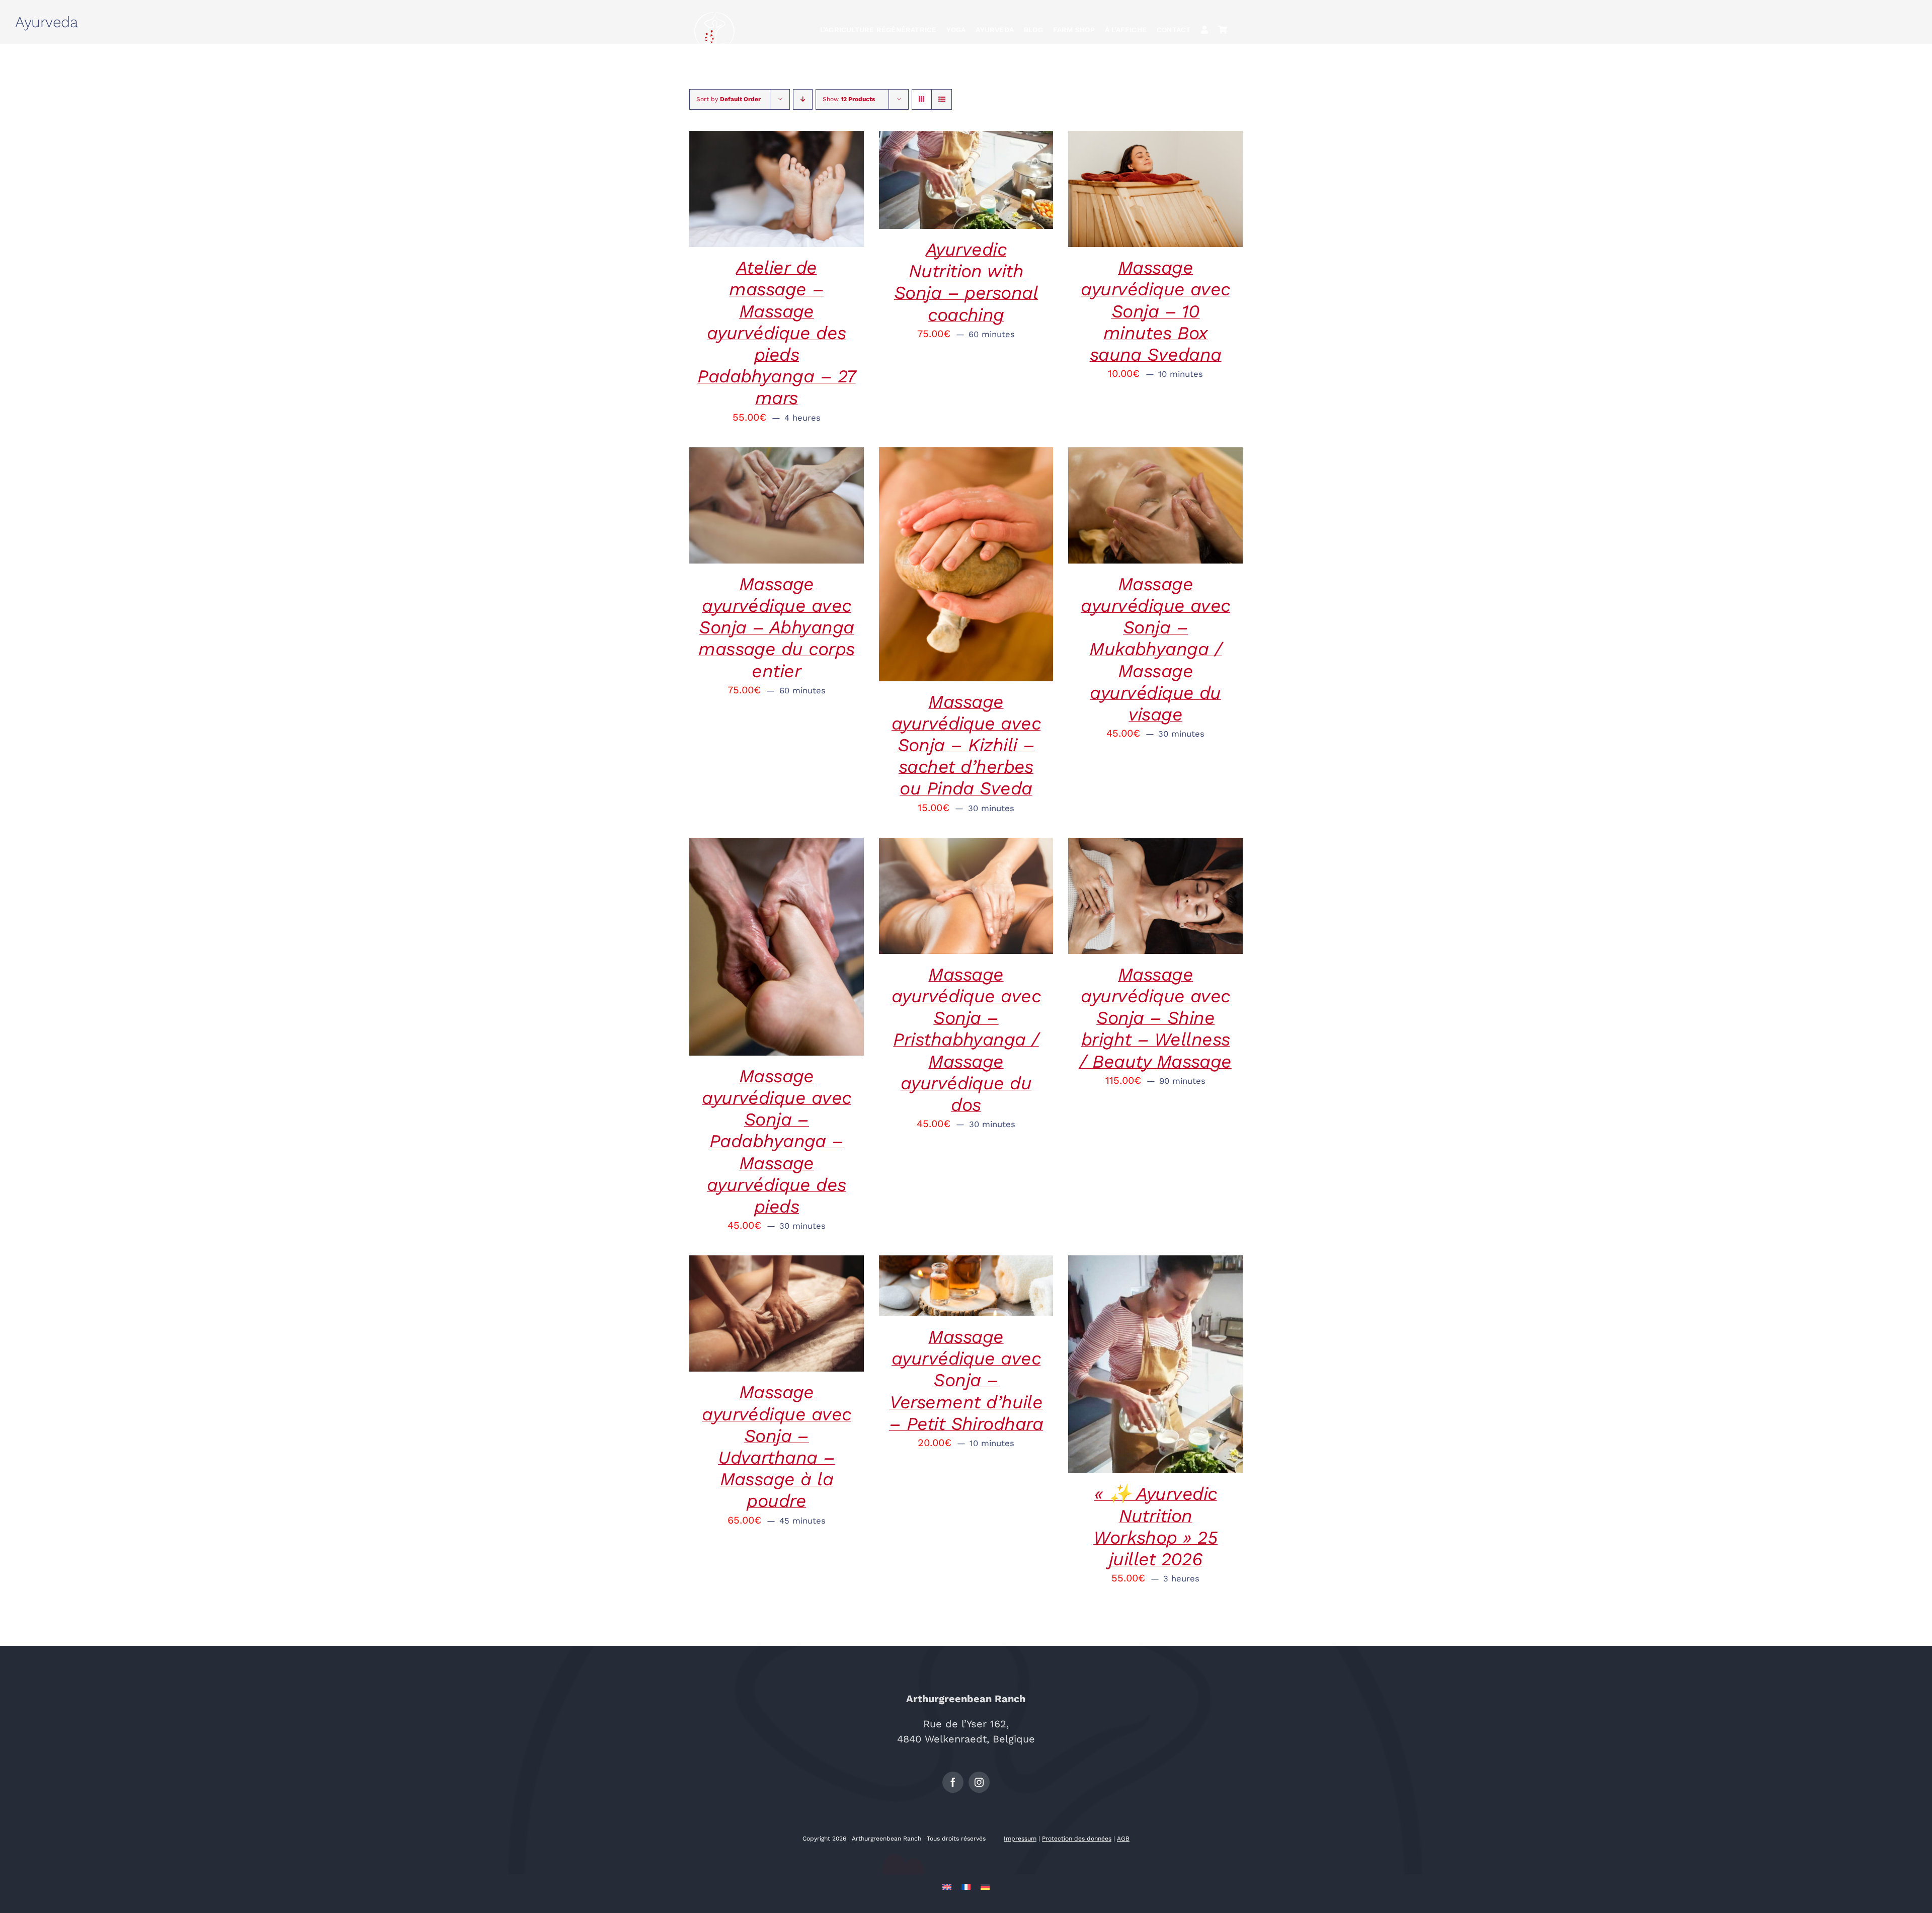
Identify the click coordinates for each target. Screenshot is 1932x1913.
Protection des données (1077, 1839)
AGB (1123, 1839)
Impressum (1020, 1839)
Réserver (746, 182)
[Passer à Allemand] (985, 1886)
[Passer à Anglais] (947, 1886)
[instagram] (979, 1782)
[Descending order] (803, 99)
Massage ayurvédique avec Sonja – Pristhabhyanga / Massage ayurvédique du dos (966, 1040)
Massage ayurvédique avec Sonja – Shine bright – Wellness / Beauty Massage (1155, 1018)
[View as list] (942, 99)
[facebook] (953, 1782)
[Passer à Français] (966, 1886)
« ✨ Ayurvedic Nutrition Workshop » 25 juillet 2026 (1155, 1527)
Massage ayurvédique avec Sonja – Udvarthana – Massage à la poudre (776, 1447)
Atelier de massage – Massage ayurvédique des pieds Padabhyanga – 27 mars (776, 333)
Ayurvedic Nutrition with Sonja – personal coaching (966, 282)
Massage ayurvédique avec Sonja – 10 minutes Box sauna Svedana (1155, 311)
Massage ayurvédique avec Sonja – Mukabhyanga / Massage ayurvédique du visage (1155, 649)
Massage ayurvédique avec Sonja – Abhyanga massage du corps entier (776, 628)
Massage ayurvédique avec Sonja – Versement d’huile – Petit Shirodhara (966, 1380)
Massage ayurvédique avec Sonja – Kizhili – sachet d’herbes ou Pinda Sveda (966, 745)
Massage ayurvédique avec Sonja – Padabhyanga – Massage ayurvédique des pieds (776, 1141)
